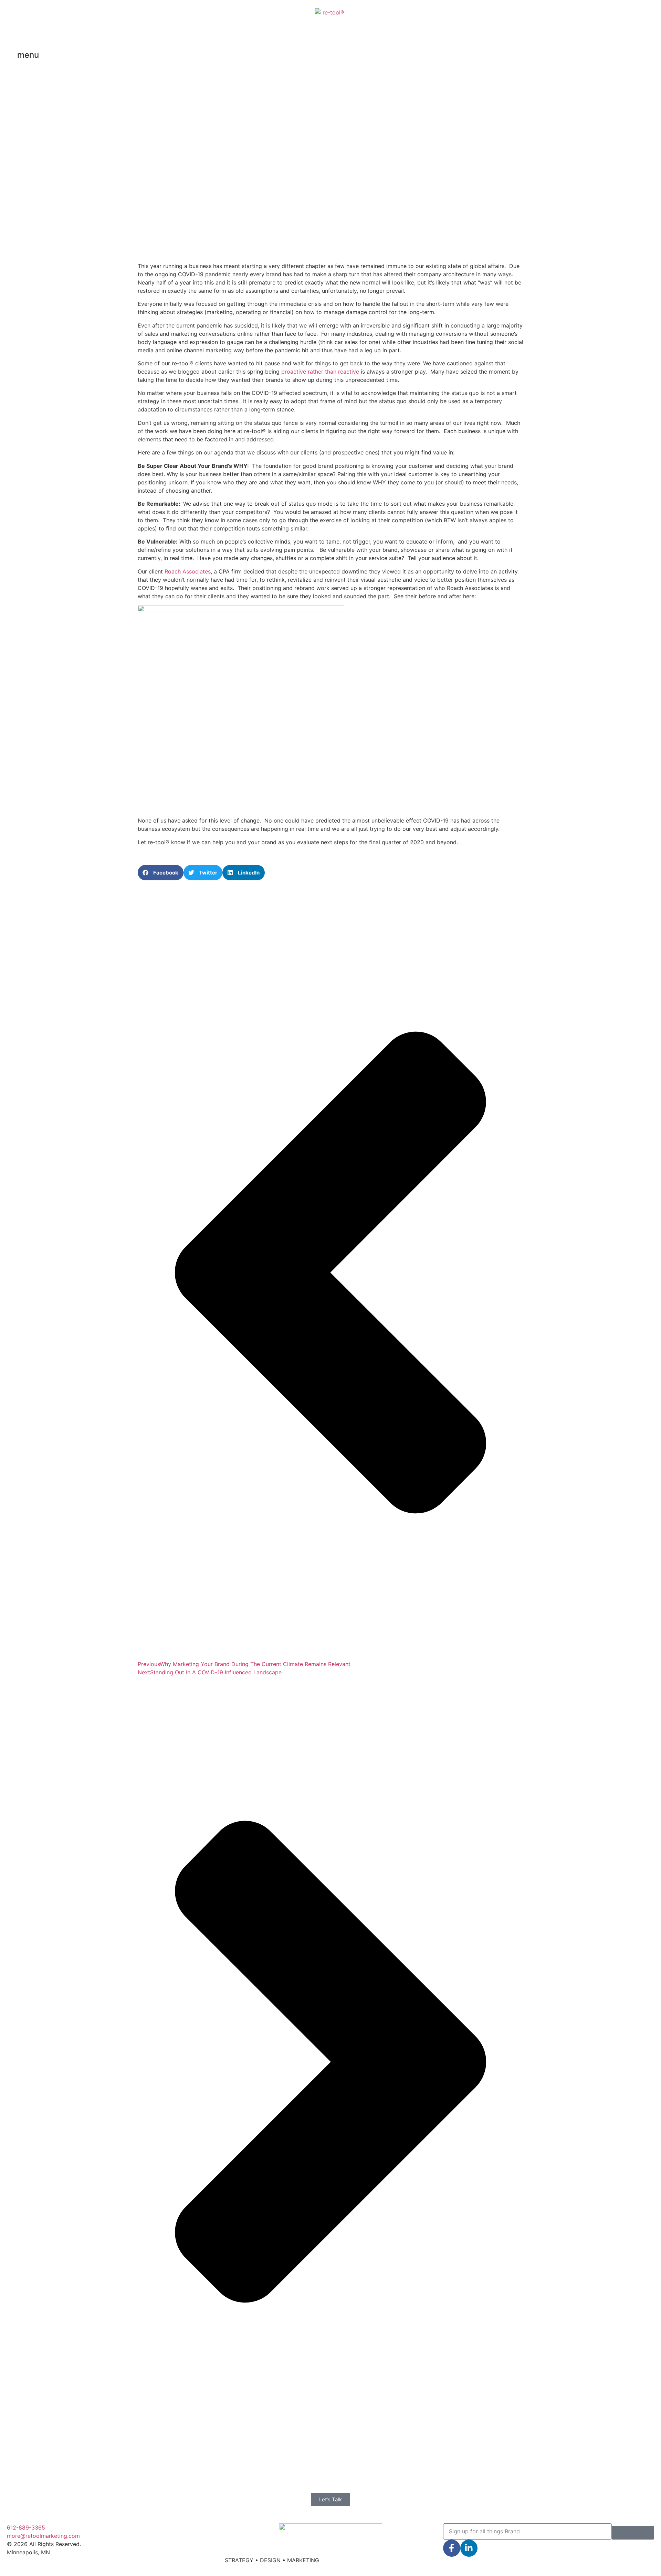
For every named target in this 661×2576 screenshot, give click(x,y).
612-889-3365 (26, 2527)
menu (28, 55)
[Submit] (633, 2533)
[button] (161, 873)
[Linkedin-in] (469, 2548)
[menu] (9, 56)
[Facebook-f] (452, 2548)
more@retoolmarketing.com (43, 2536)
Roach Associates (188, 571)
